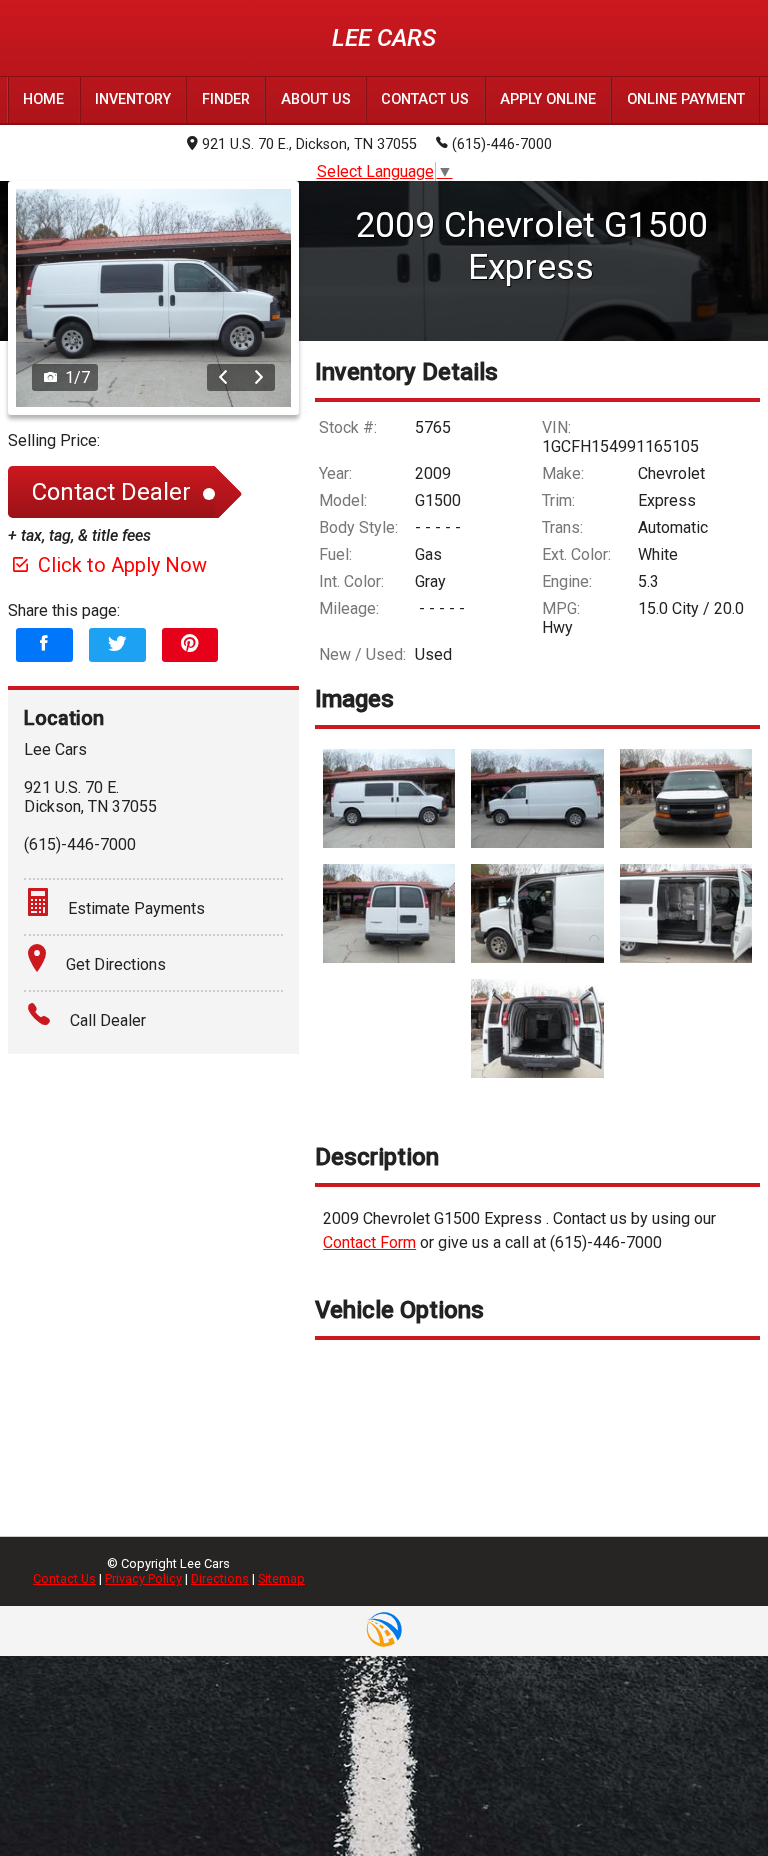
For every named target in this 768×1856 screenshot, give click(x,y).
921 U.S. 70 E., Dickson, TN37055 (309, 144)
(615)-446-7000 (502, 144)
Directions (220, 1578)
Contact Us (64, 1578)
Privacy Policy (143, 1578)
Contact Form (369, 1242)
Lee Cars (384, 38)
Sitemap (281, 1578)
